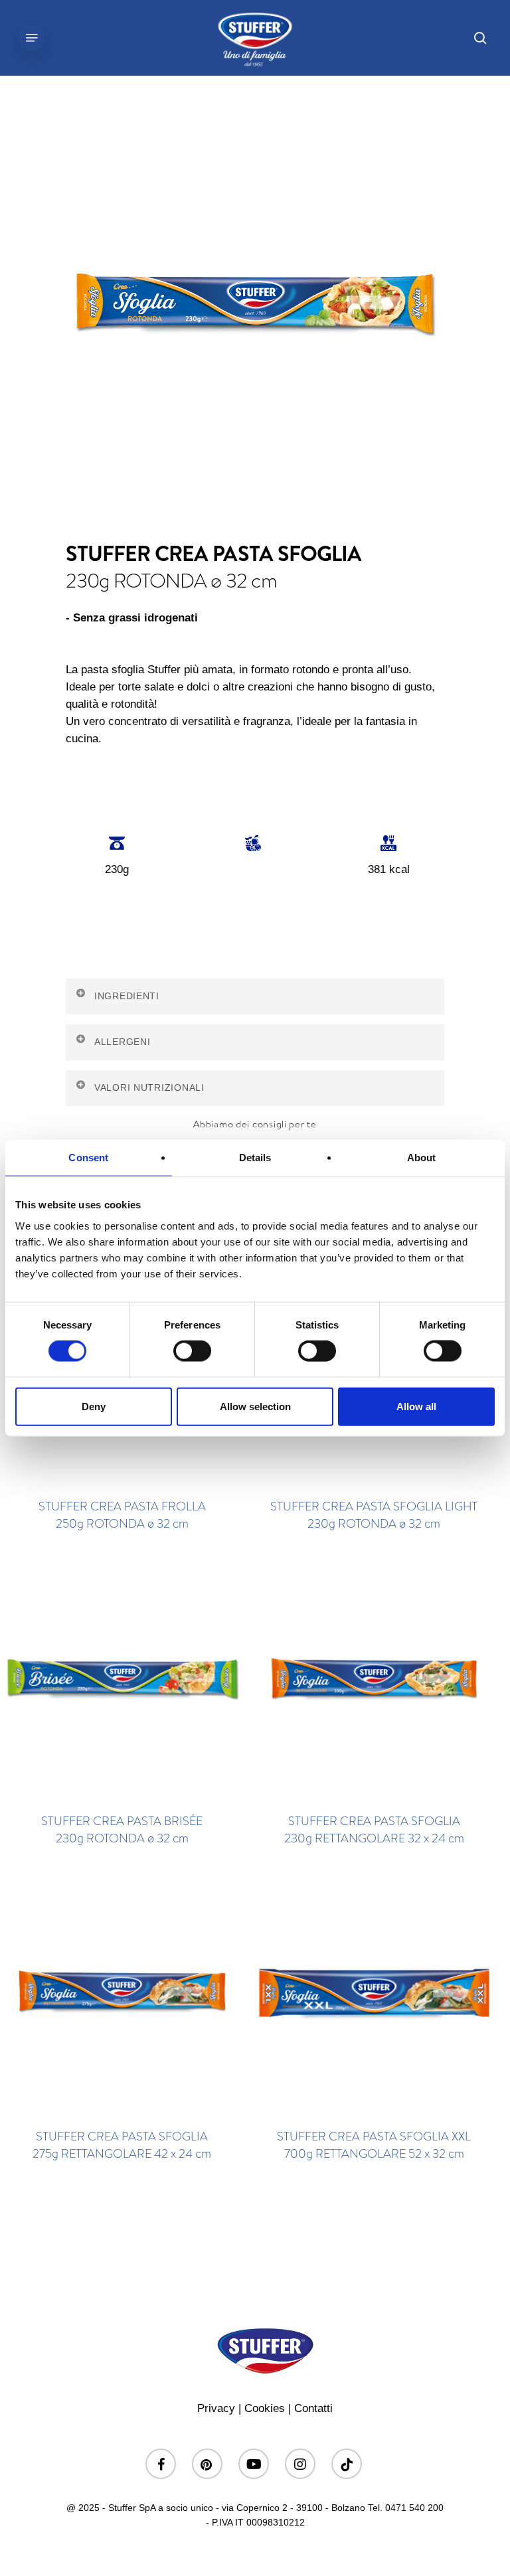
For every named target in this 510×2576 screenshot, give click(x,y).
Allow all (416, 1406)
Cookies (265, 2408)
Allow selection (255, 1406)
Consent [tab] (88, 1158)
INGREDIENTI (127, 996)
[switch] (192, 1351)
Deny (94, 1406)
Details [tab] (255, 1158)
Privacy (216, 2408)
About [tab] (422, 1158)
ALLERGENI (122, 1042)
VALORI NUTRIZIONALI (149, 1087)
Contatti (313, 2408)
